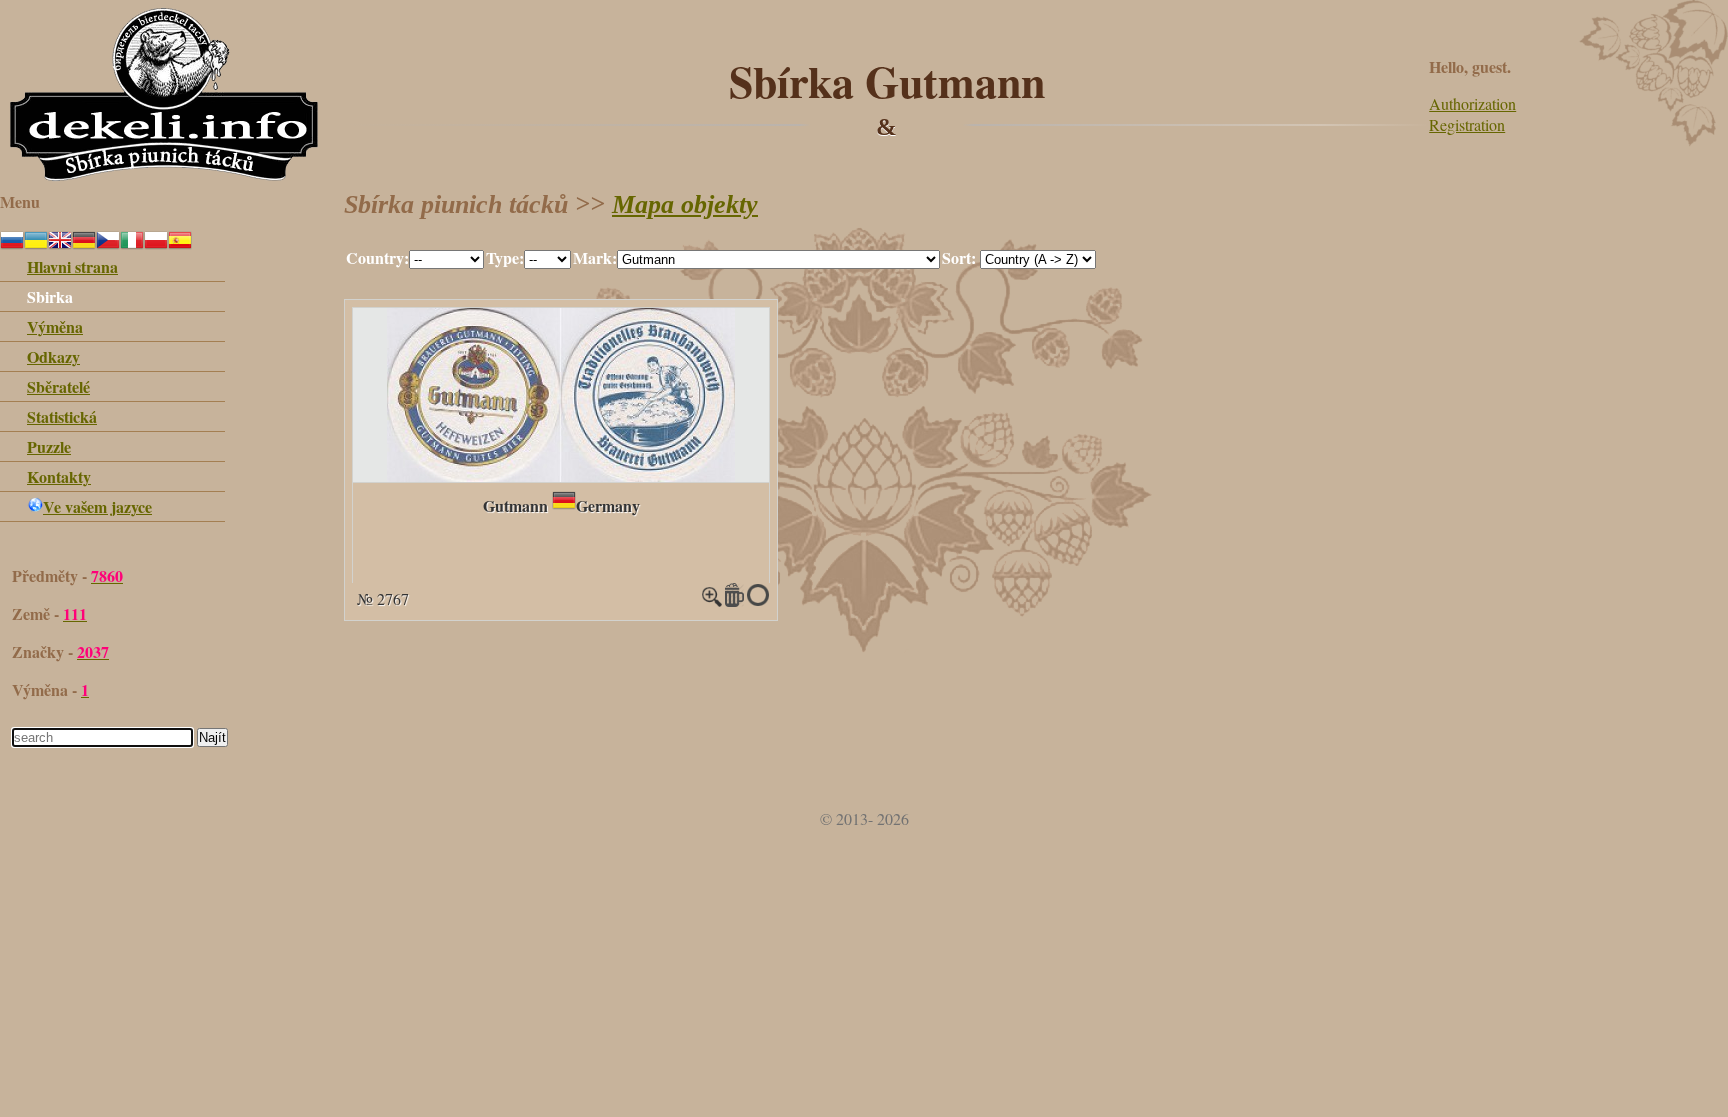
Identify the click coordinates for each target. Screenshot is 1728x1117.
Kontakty (59, 476)
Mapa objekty (685, 204)
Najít (212, 737)
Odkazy (53, 356)
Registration (1467, 124)
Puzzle (49, 446)
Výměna (55, 326)
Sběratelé (58, 386)
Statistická (62, 416)
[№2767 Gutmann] (561, 475)
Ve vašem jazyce (97, 506)
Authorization (1472, 103)
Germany (608, 505)
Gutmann (515, 505)
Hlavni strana (72, 266)
